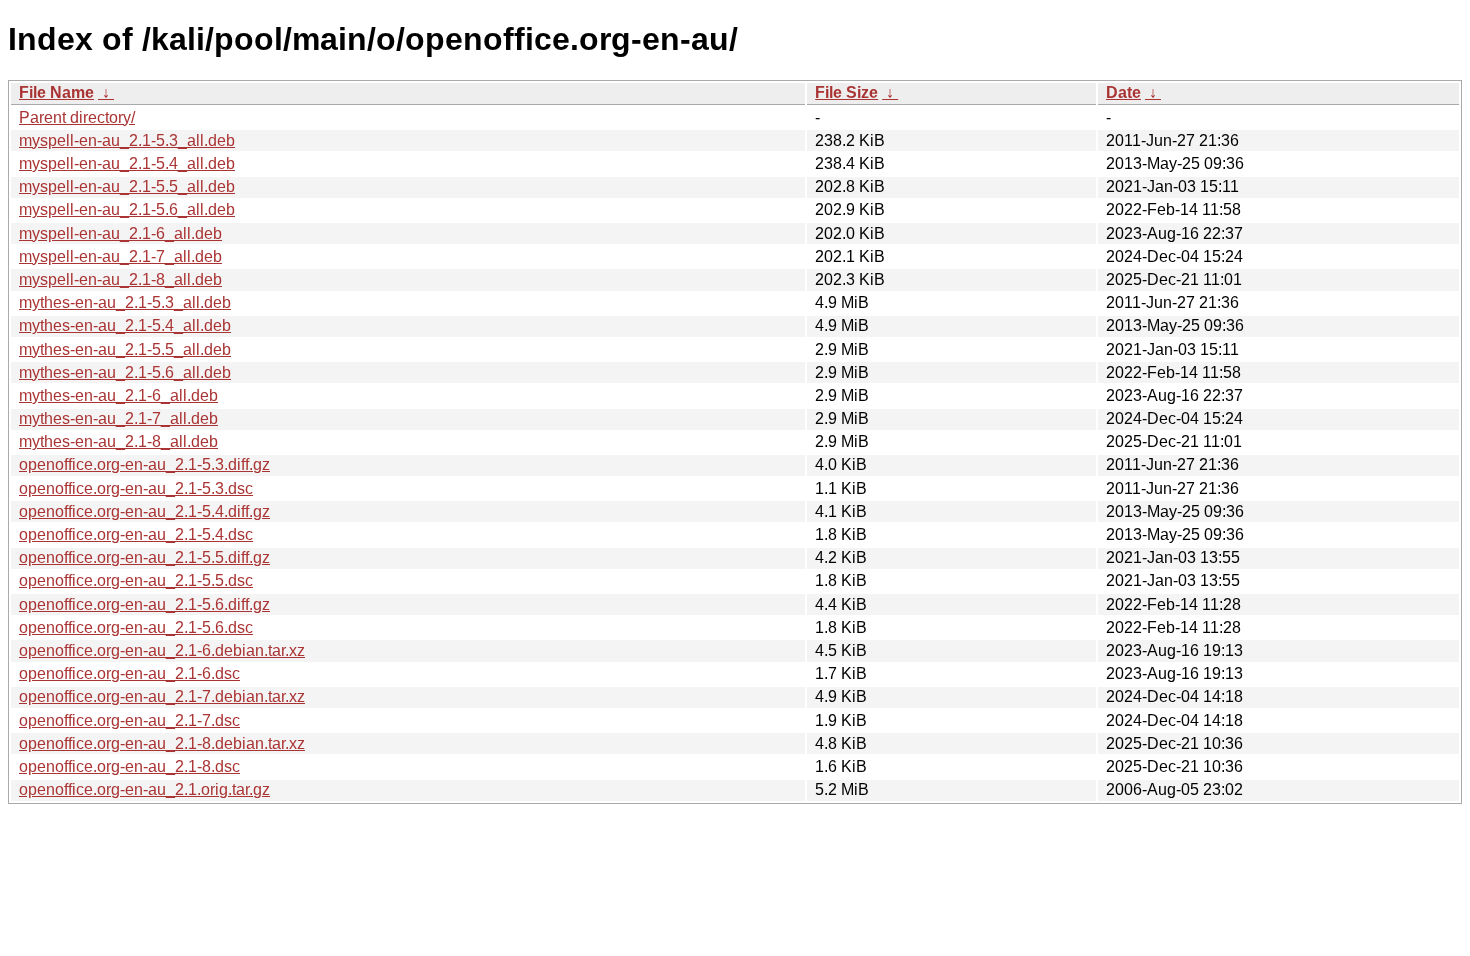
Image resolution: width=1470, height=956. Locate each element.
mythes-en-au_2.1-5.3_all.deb (125, 302)
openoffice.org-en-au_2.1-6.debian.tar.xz (162, 650)
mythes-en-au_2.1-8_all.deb (118, 441)
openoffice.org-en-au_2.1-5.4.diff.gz (144, 511)
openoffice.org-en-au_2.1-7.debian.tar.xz (162, 696)
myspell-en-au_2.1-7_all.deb (120, 256)
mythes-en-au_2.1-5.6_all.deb (125, 372)
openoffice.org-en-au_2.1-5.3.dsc (136, 488)
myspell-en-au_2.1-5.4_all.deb (127, 163)
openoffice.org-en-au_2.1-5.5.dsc (136, 580)
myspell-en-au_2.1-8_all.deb (120, 279)
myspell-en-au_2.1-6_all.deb (120, 233)
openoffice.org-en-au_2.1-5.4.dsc (136, 534)
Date (1123, 92)
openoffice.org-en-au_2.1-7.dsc (129, 720)
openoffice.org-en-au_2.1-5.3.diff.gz (144, 464)
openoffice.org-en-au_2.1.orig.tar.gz (144, 789)
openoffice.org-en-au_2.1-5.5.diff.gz (144, 557)
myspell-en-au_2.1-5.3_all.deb (127, 140)
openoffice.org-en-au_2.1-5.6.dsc (136, 627)
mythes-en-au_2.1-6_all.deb (118, 395)
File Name (56, 92)
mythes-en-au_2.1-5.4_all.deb (125, 325)
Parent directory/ (77, 117)
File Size (846, 92)
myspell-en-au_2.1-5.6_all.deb (127, 209)
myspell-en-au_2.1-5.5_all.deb (127, 186)
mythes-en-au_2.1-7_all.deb (118, 418)
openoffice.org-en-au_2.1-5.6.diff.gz (144, 604)
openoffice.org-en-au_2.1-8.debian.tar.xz (162, 743)
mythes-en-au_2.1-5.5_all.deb (125, 349)
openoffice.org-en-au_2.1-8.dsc (129, 766)
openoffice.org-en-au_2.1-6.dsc (129, 673)
